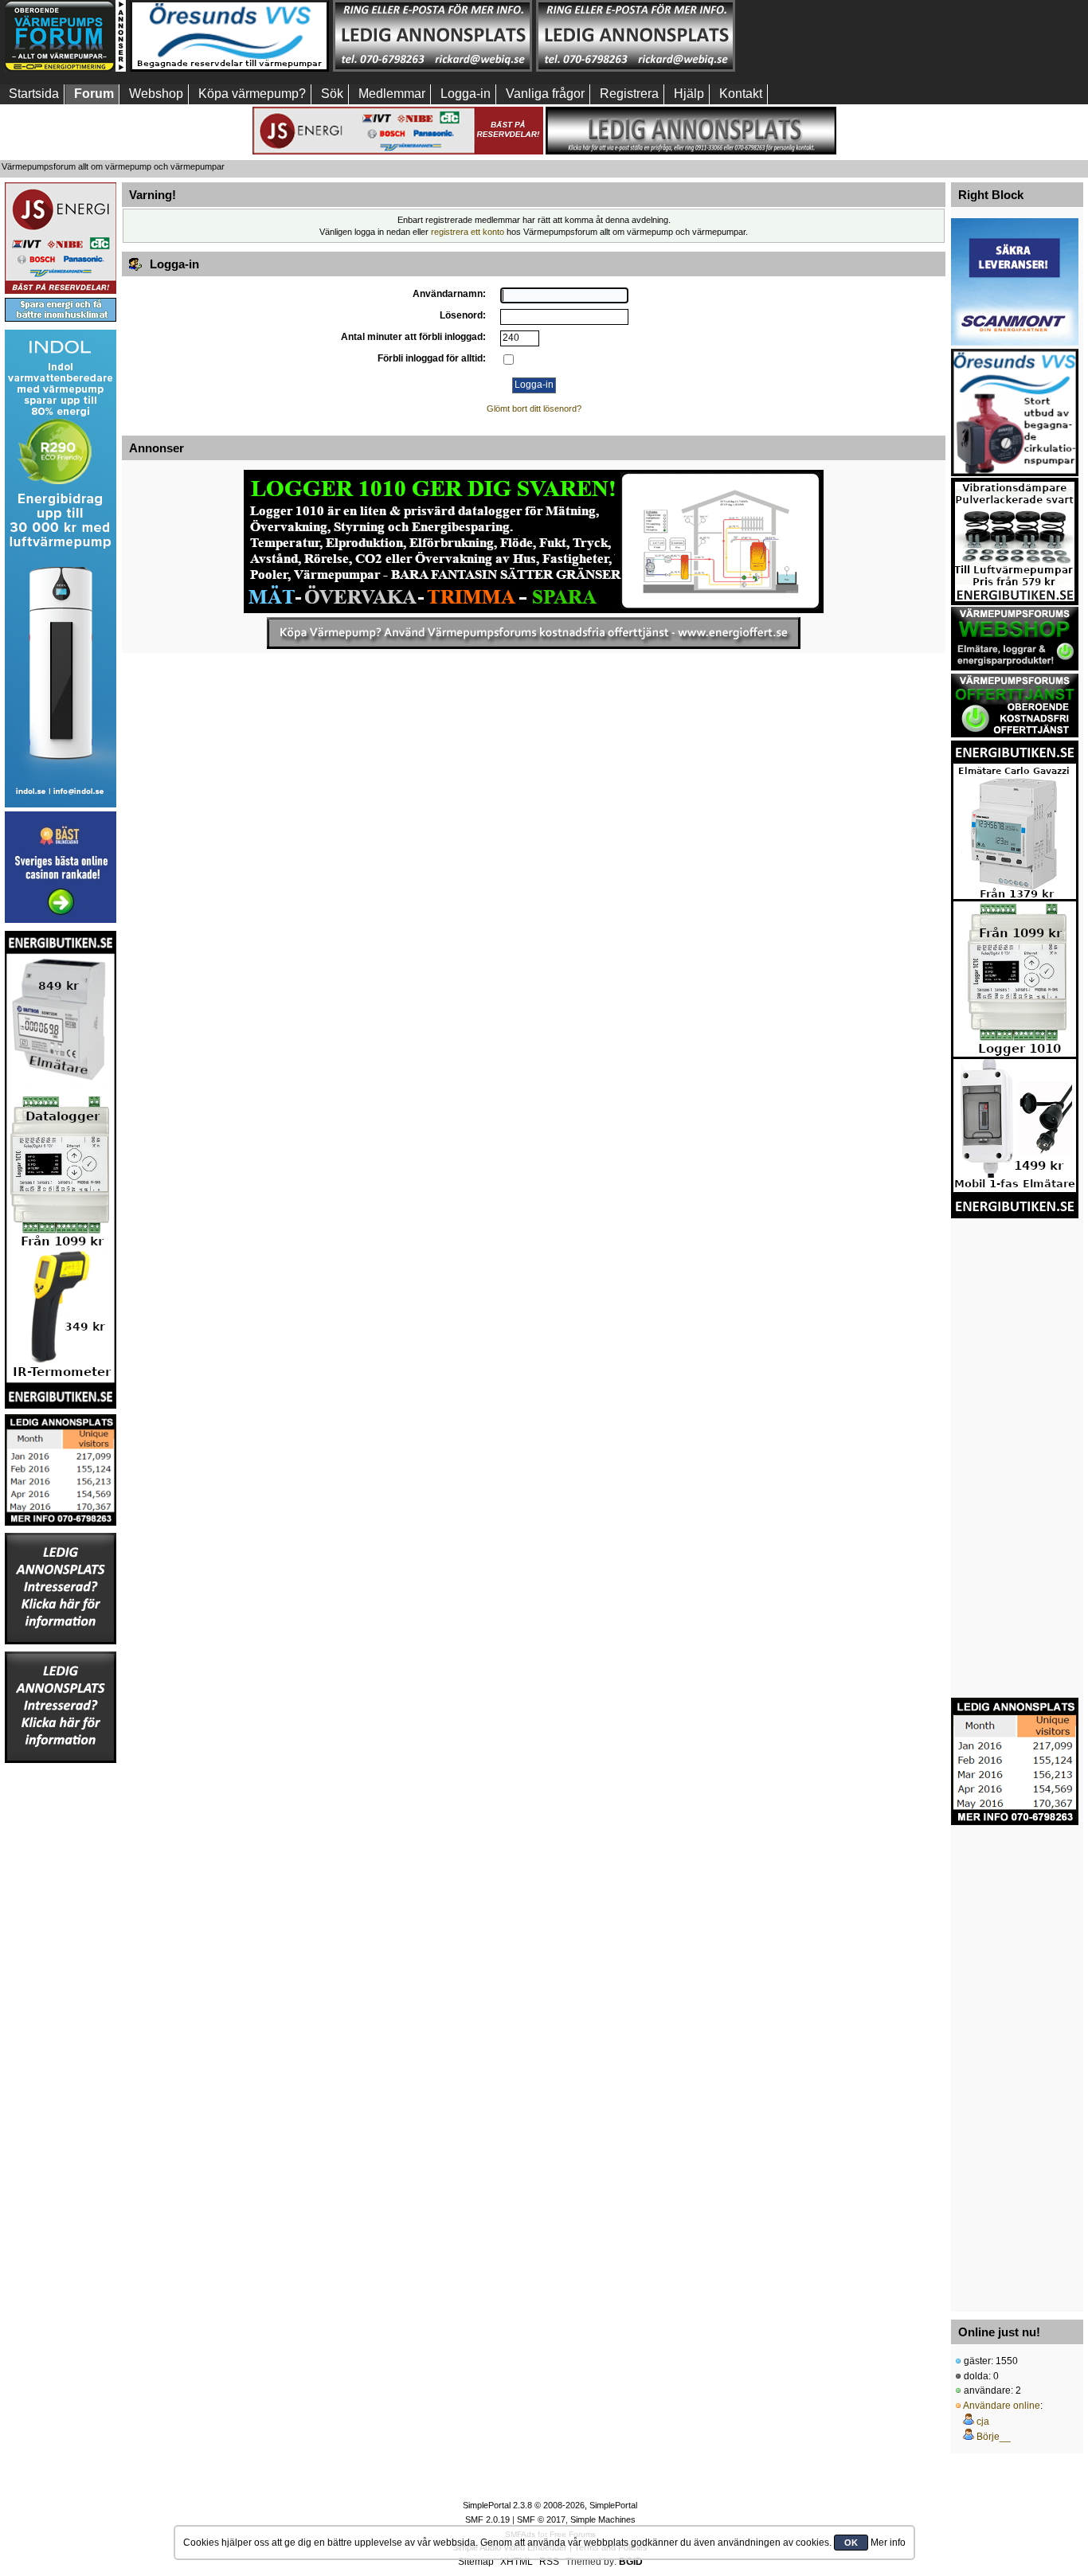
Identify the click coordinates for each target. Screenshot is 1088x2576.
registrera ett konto (468, 232)
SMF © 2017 (541, 2519)
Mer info (888, 2543)
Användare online (1002, 2406)
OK (851, 2543)
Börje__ (994, 2437)
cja (983, 2422)
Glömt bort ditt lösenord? (534, 408)
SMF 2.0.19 (487, 2519)
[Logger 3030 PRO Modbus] (534, 541)
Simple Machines (603, 2519)
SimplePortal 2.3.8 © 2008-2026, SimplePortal (550, 2505)
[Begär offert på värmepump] (534, 633)
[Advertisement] (839, 36)
